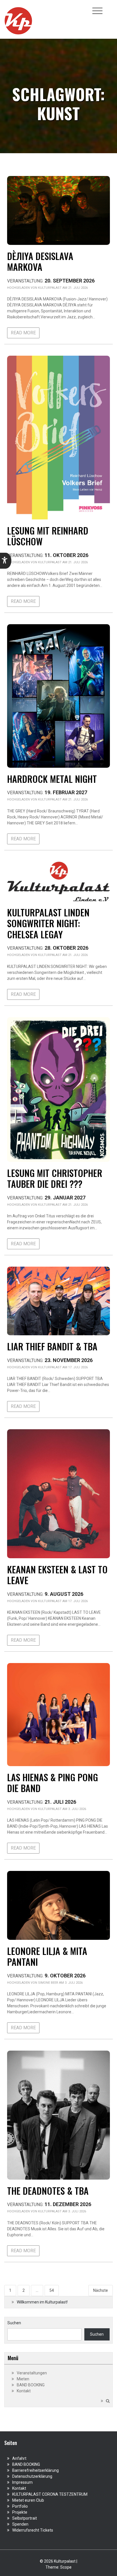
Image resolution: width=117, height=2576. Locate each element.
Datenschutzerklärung (32, 2476)
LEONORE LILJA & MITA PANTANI (47, 1956)
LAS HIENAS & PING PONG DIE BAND (53, 1782)
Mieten (23, 2379)
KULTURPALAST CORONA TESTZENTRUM (50, 2494)
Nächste (101, 2290)
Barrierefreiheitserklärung (35, 2470)
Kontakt (24, 2391)
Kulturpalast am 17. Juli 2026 (63, 1367)
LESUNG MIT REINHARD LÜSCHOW (48, 536)
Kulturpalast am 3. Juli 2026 (62, 1809)
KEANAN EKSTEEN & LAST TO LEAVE (57, 1575)
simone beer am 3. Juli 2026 (60, 1983)
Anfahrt (19, 2458)
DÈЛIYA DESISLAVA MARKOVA (40, 261)
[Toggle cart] (109, 8)
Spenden (20, 2524)
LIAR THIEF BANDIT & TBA (52, 1346)
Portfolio (20, 2506)
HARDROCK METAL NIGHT (52, 779)
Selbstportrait (25, 2518)
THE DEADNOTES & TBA (48, 2191)
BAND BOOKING (31, 2385)
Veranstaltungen (32, 2373)
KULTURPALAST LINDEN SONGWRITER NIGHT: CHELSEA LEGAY (48, 923)
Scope (66, 2567)
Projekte (20, 2512)
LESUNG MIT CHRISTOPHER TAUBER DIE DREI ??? (55, 1178)
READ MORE (23, 333)
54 (52, 2290)
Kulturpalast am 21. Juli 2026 (63, 288)
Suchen (14, 2323)
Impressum (22, 2482)
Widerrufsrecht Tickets (33, 2530)
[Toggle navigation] (97, 11)
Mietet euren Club (28, 2500)
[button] (6, 561)
